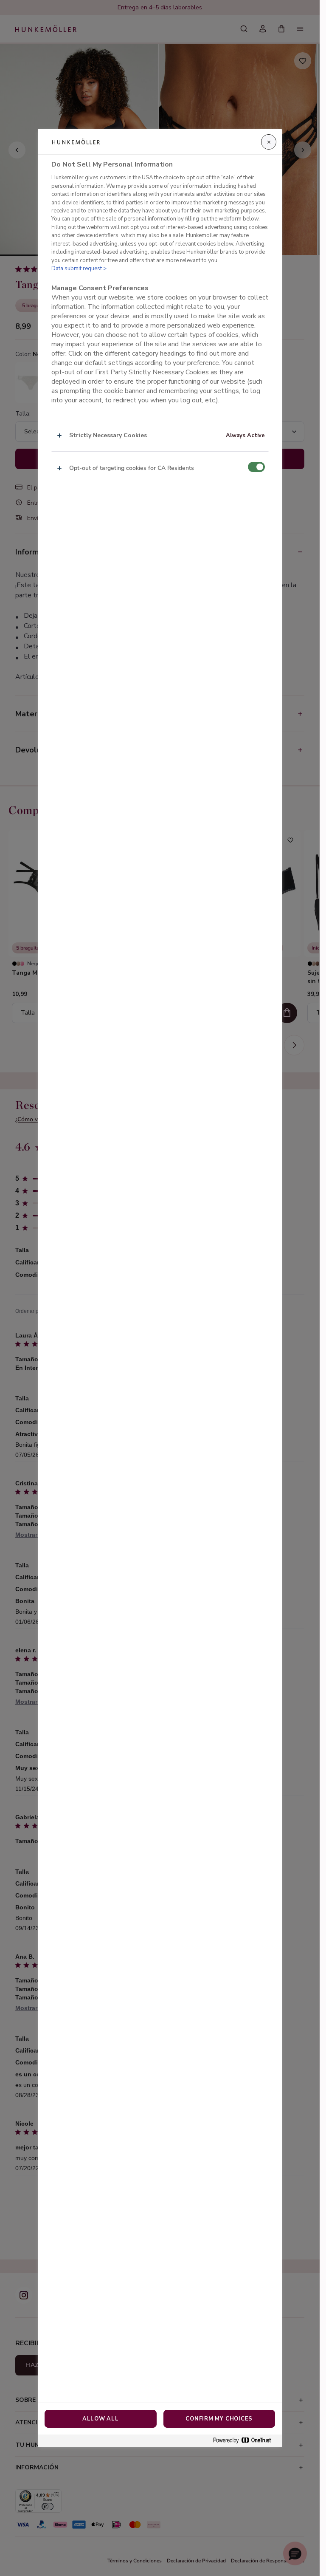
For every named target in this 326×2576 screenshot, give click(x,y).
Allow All (101, 2419)
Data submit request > (79, 269)
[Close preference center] (269, 142)
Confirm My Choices (219, 2419)
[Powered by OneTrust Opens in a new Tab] (245, 2441)
